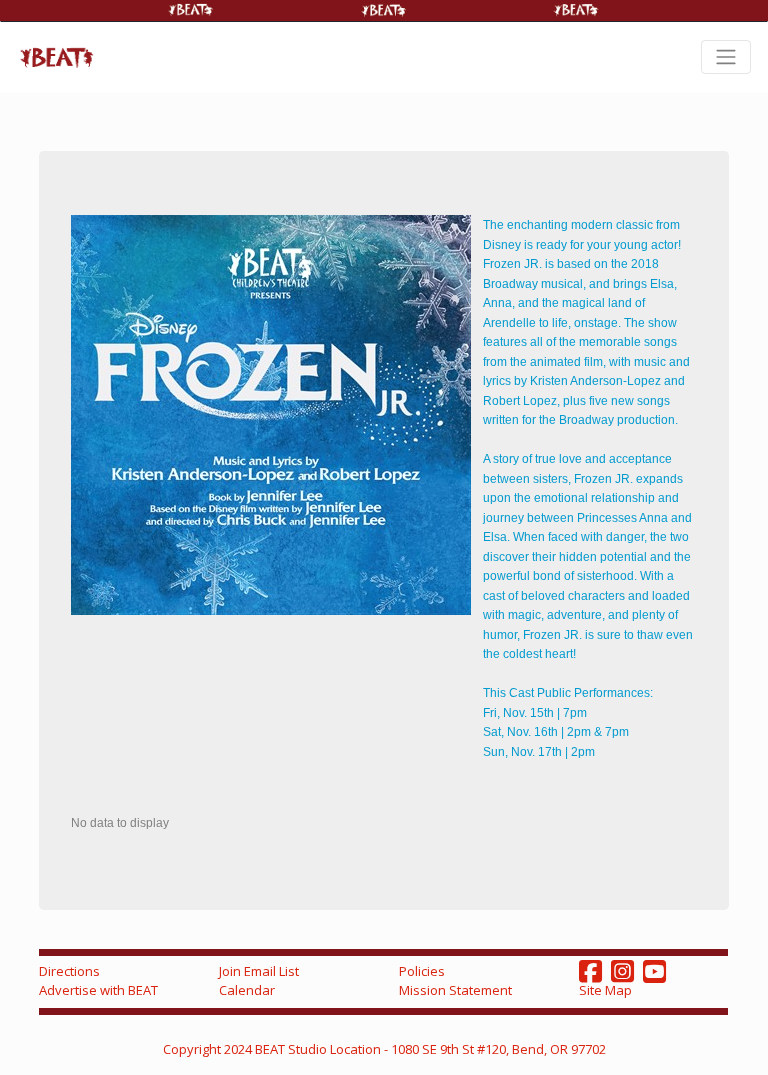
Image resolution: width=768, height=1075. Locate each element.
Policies (422, 971)
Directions (69, 971)
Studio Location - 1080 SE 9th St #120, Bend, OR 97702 (447, 1049)
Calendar (247, 990)
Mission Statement (455, 990)
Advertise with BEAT (98, 990)
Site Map (605, 990)
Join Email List (259, 971)
